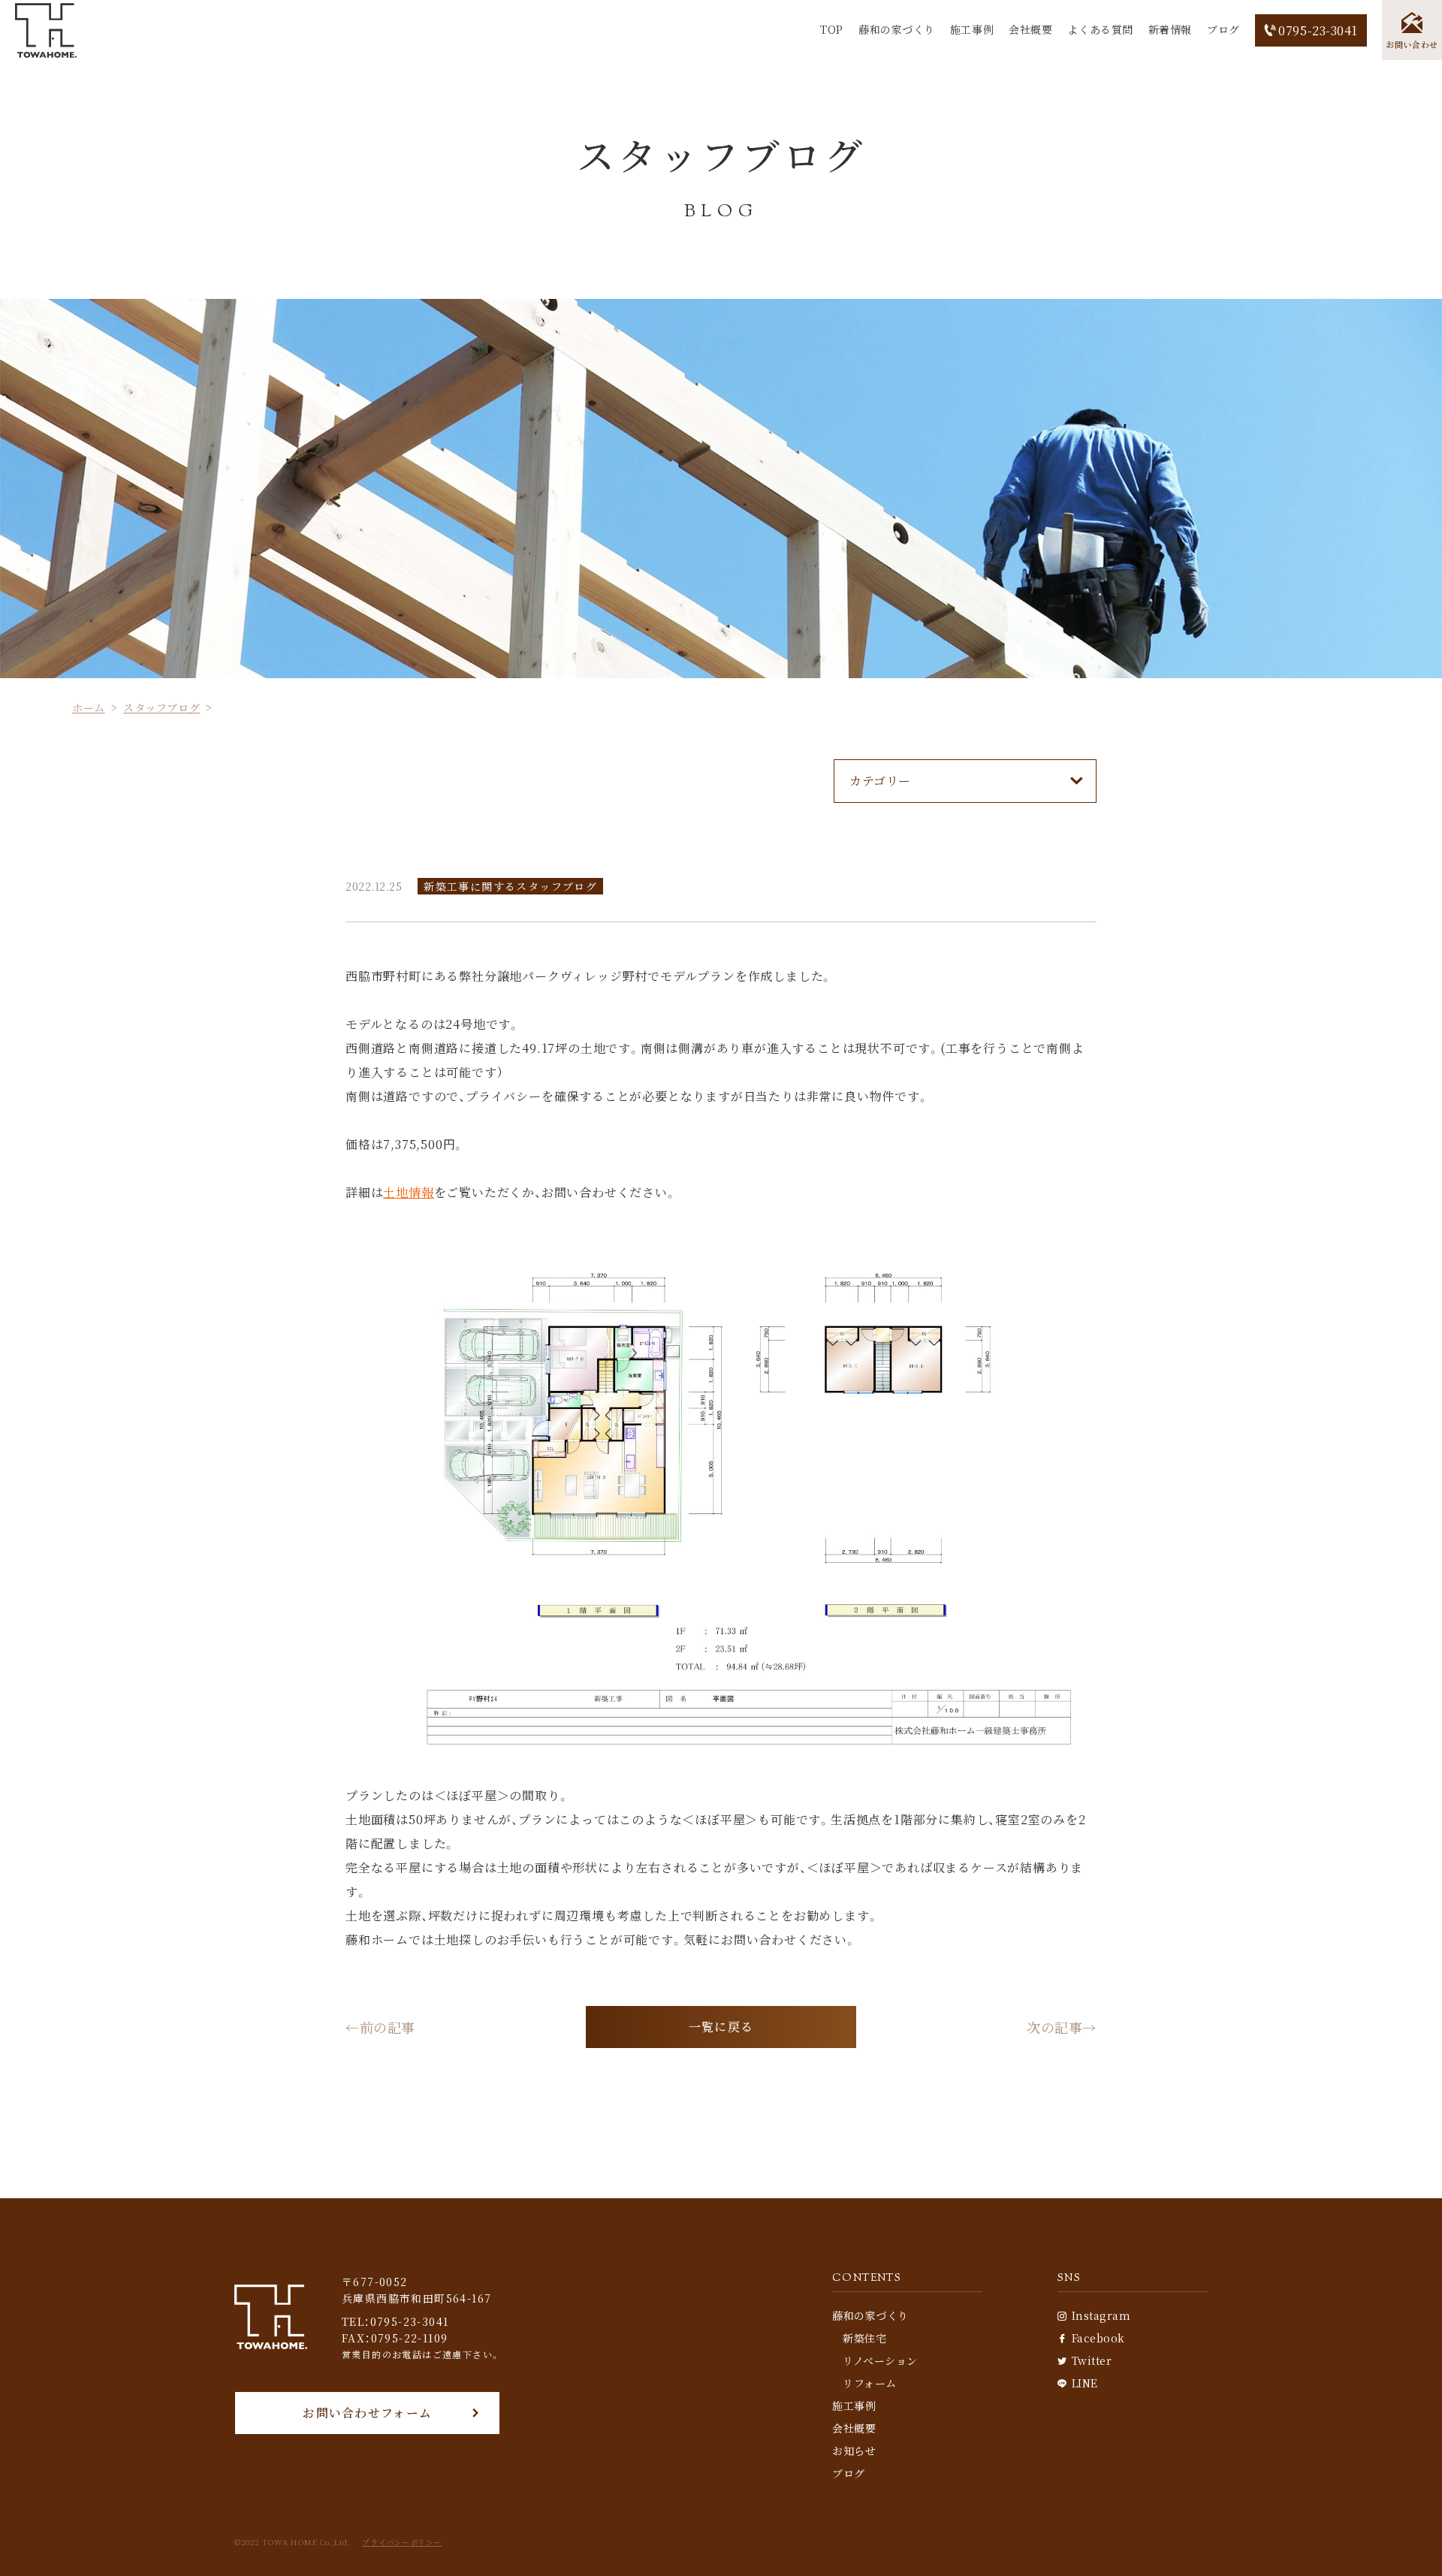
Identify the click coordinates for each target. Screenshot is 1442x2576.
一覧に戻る (721, 2027)
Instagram (1101, 2315)
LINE (1085, 2383)
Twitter (1092, 2360)
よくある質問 (1100, 29)
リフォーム (870, 2383)
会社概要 (1030, 29)
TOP (832, 29)
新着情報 (1170, 29)
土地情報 (408, 1192)
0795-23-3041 (1318, 30)
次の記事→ (1062, 2027)
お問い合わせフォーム (367, 2413)
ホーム (89, 707)
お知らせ (854, 2451)
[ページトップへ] (1408, 2542)
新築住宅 (864, 2338)
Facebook (1098, 2338)
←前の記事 (380, 2027)
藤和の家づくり (897, 29)
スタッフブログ (161, 707)
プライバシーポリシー (402, 2542)
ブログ (1223, 29)
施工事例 (972, 29)
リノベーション (880, 2360)
